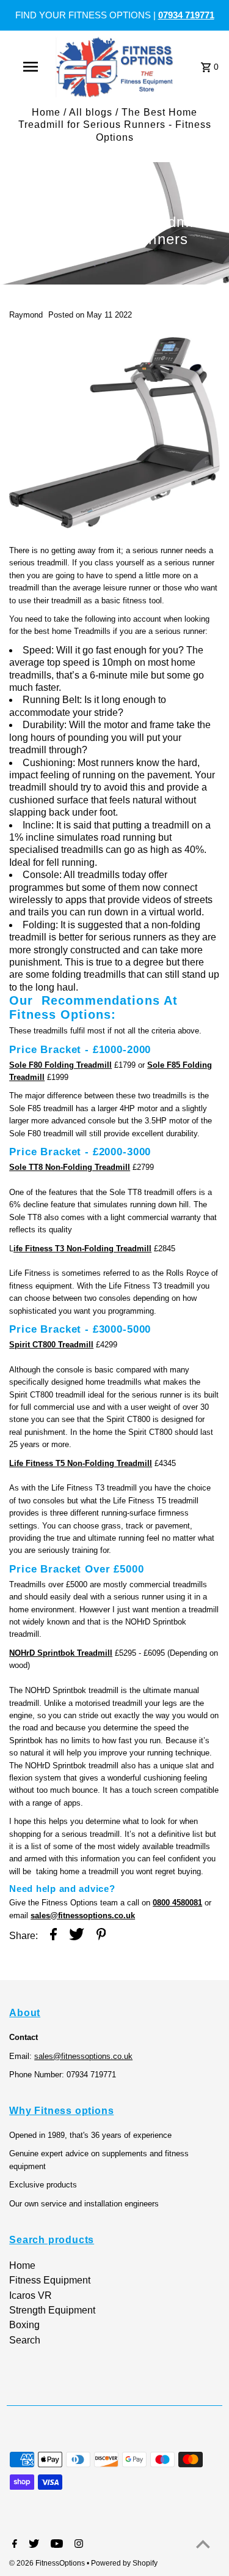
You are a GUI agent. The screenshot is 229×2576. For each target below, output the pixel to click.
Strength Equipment (52, 2310)
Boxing (24, 2325)
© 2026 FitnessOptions (48, 2563)
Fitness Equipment (50, 2280)
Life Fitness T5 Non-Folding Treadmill (81, 1463)
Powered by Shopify (124, 2563)
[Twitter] (32, 2545)
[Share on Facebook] (53, 1936)
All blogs (91, 112)
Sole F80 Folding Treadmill (60, 1065)
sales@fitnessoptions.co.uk (83, 1915)
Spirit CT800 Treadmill (51, 1345)
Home (46, 112)
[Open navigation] (31, 67)
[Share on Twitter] (77, 1936)
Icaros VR (31, 2295)
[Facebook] (13, 2545)
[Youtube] (55, 2545)
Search (25, 2340)
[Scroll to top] (203, 2544)
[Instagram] (77, 2545)
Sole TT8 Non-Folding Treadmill (70, 1167)
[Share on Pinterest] (101, 1936)
